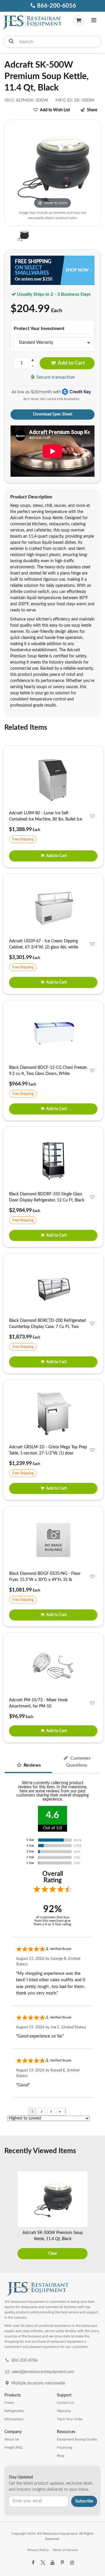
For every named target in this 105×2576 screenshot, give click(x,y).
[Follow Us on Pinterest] (62, 2563)
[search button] (11, 42)
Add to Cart (71, 363)
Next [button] (97, 2216)
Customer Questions (78, 1762)
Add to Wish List (55, 110)
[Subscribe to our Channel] (52, 2563)
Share (92, 110)
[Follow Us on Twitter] (43, 2563)
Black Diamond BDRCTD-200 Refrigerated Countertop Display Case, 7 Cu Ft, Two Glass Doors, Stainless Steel (47, 1327)
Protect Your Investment (39, 329)
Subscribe (84, 2501)
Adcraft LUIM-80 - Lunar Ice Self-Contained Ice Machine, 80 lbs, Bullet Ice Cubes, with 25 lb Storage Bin (45, 819)
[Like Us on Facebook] (33, 2563)
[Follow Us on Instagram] (72, 2563)
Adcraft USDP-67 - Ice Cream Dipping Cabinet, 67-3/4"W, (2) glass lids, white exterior (44, 947)
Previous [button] (8, 2216)
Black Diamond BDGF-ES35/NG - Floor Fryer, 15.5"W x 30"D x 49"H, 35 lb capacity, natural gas (45, 1580)
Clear (53, 2254)
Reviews (32, 1765)
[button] (94, 21)
